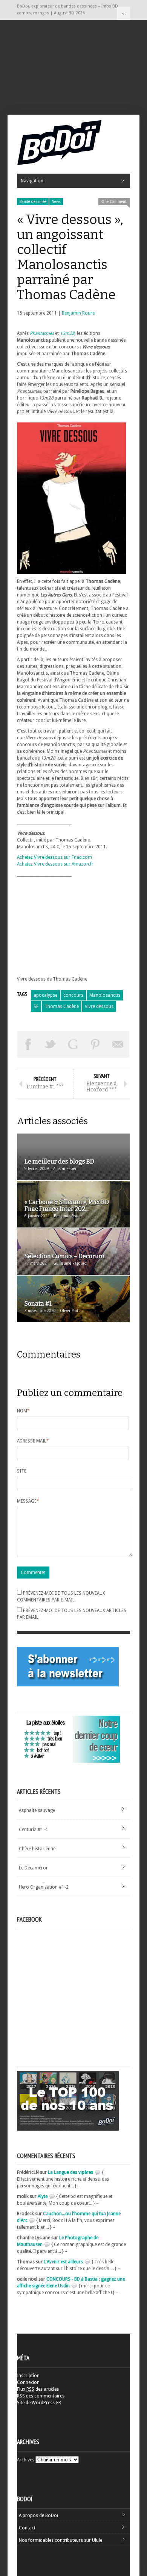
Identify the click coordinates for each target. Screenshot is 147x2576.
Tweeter (51, 1044)
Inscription (28, 2376)
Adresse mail (33, 1441)
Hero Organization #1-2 (44, 1887)
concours (73, 995)
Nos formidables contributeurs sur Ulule (60, 2540)
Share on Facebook (28, 1044)
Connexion (28, 2382)
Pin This (96, 1044)
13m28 (67, 333)
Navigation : (123, 13)
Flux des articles (38, 2389)
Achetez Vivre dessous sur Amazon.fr (55, 864)
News (56, 202)
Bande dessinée (33, 202)
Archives (26, 2460)
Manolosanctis (105, 995)
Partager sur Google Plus (73, 1044)
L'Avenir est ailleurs (63, 2262)
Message (28, 1501)
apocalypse (45, 995)
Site (22, 1471)
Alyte (43, 2196)
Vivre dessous (99, 1006)
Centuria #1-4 (33, 1830)
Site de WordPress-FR (39, 2403)
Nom (23, 1411)
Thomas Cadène (62, 1006)
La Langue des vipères (70, 2172)
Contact (27, 2528)
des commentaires (41, 2396)
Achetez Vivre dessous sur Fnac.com (54, 857)
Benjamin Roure (78, 313)
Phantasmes (42, 333)
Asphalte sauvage (37, 1810)
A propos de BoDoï (38, 2515)
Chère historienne (37, 1849)
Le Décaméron (34, 1868)
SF (36, 1006)
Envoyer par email (118, 1044)
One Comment (114, 202)
